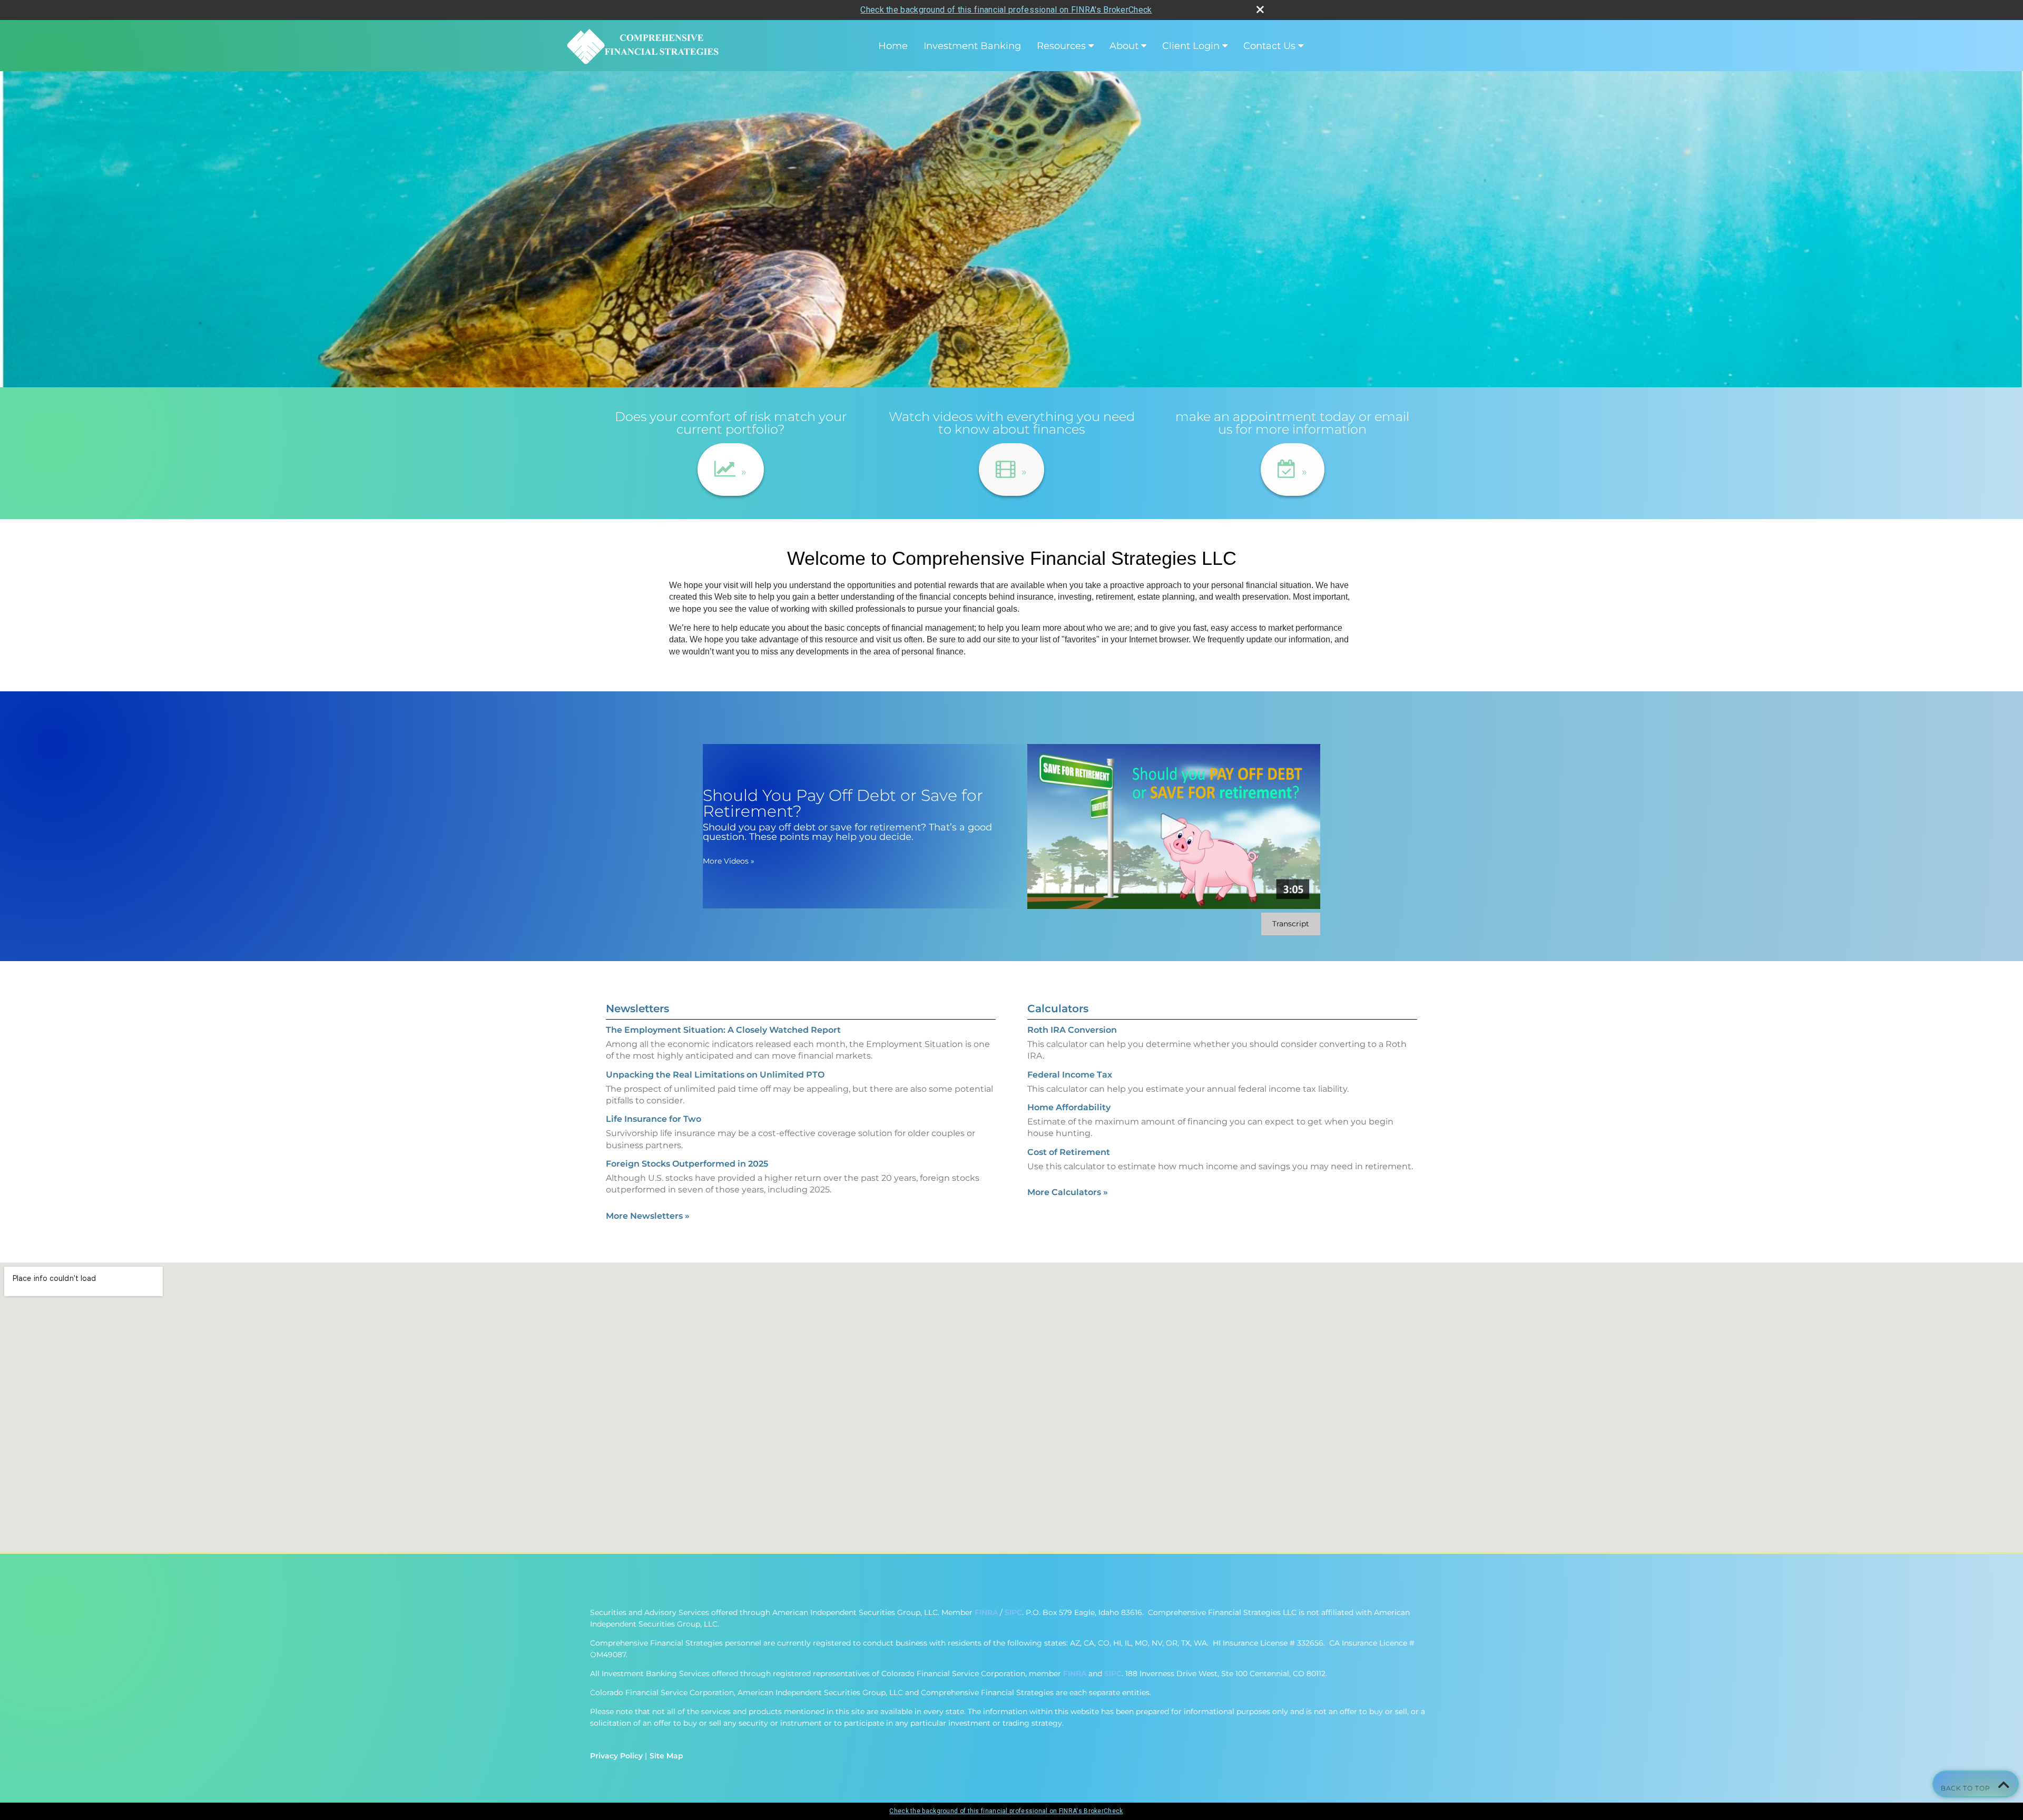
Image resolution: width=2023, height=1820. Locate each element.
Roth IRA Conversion (1072, 1030)
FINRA (986, 1612)
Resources (1061, 46)
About (1124, 46)
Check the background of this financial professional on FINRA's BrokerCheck (1006, 10)
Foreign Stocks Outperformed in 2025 (687, 1164)
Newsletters (637, 1009)
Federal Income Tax (1070, 1075)
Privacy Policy (616, 1756)
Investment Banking (972, 46)
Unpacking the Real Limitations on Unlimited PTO (715, 1075)
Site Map (666, 1756)
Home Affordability (1069, 1107)
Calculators (1058, 1009)
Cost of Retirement (1069, 1152)
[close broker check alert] (1260, 9)
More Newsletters (648, 1216)
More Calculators (1068, 1192)
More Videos (729, 861)
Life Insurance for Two (654, 1119)
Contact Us (1269, 46)
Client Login (1191, 46)
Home (893, 46)
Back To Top (1967, 1788)
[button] (731, 469)
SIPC (1013, 1612)
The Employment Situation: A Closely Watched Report (723, 1030)
